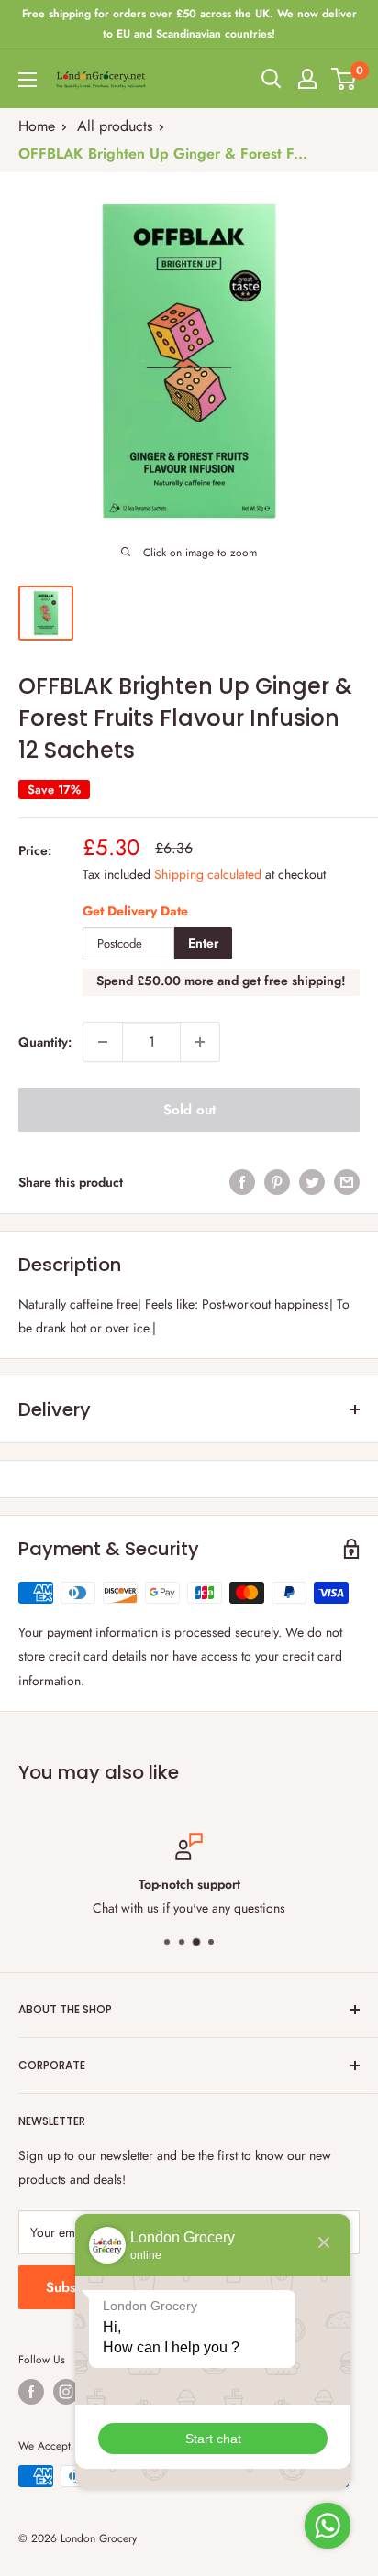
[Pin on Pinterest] (277, 1182)
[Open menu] (28, 80)
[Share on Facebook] (242, 1182)
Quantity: (45, 1042)
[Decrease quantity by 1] (103, 1042)
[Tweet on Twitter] (312, 1182)
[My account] (307, 79)
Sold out (189, 1110)
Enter (203, 943)
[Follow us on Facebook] (31, 2392)
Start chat (213, 2439)
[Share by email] (347, 1182)
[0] (345, 79)
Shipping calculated (208, 874)
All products (115, 126)
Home (37, 126)
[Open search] (272, 79)
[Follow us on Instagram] (66, 2392)
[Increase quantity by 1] (200, 1042)
